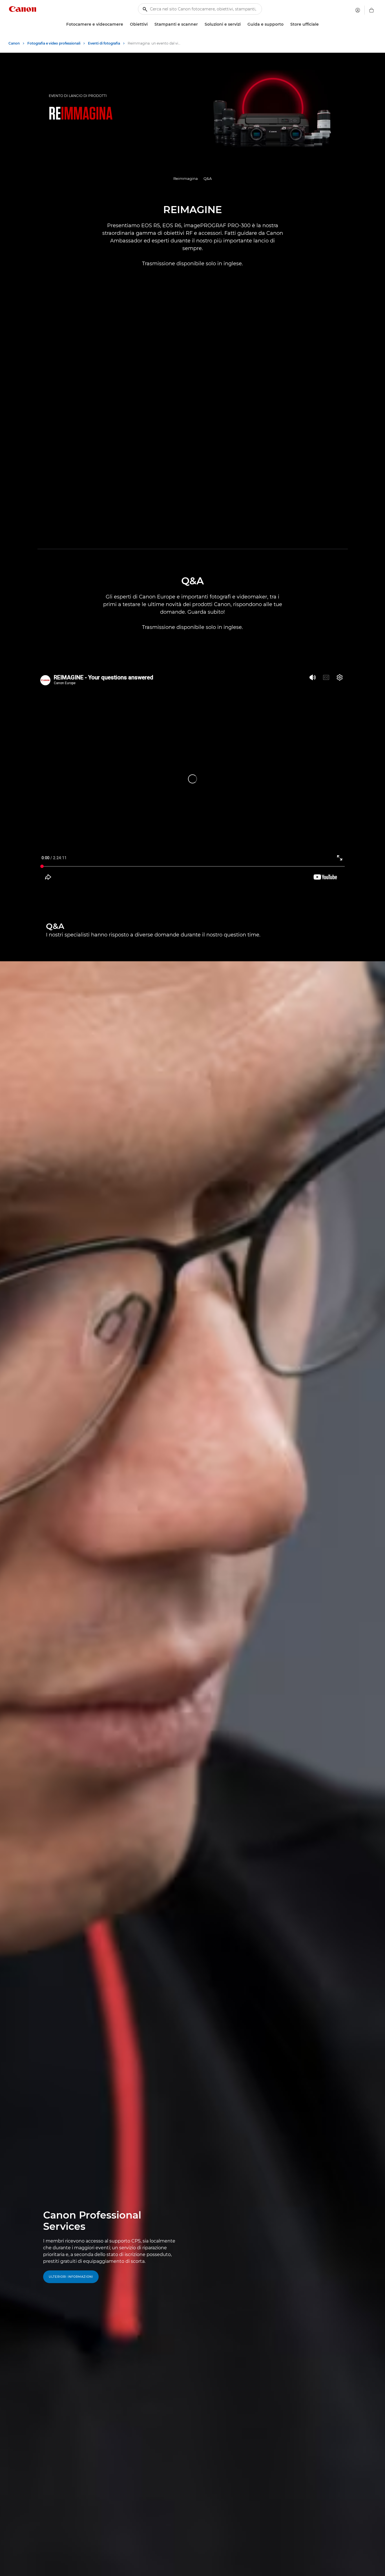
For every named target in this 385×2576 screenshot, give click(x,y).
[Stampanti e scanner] (200, 24)
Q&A (208, 178)
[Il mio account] (358, 10)
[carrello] (371, 10)
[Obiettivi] (150, 24)
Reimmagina (186, 178)
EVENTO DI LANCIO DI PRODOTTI (78, 96)
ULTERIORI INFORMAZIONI (71, 2277)
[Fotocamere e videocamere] (125, 24)
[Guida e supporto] (286, 24)
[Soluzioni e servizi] (243, 24)
